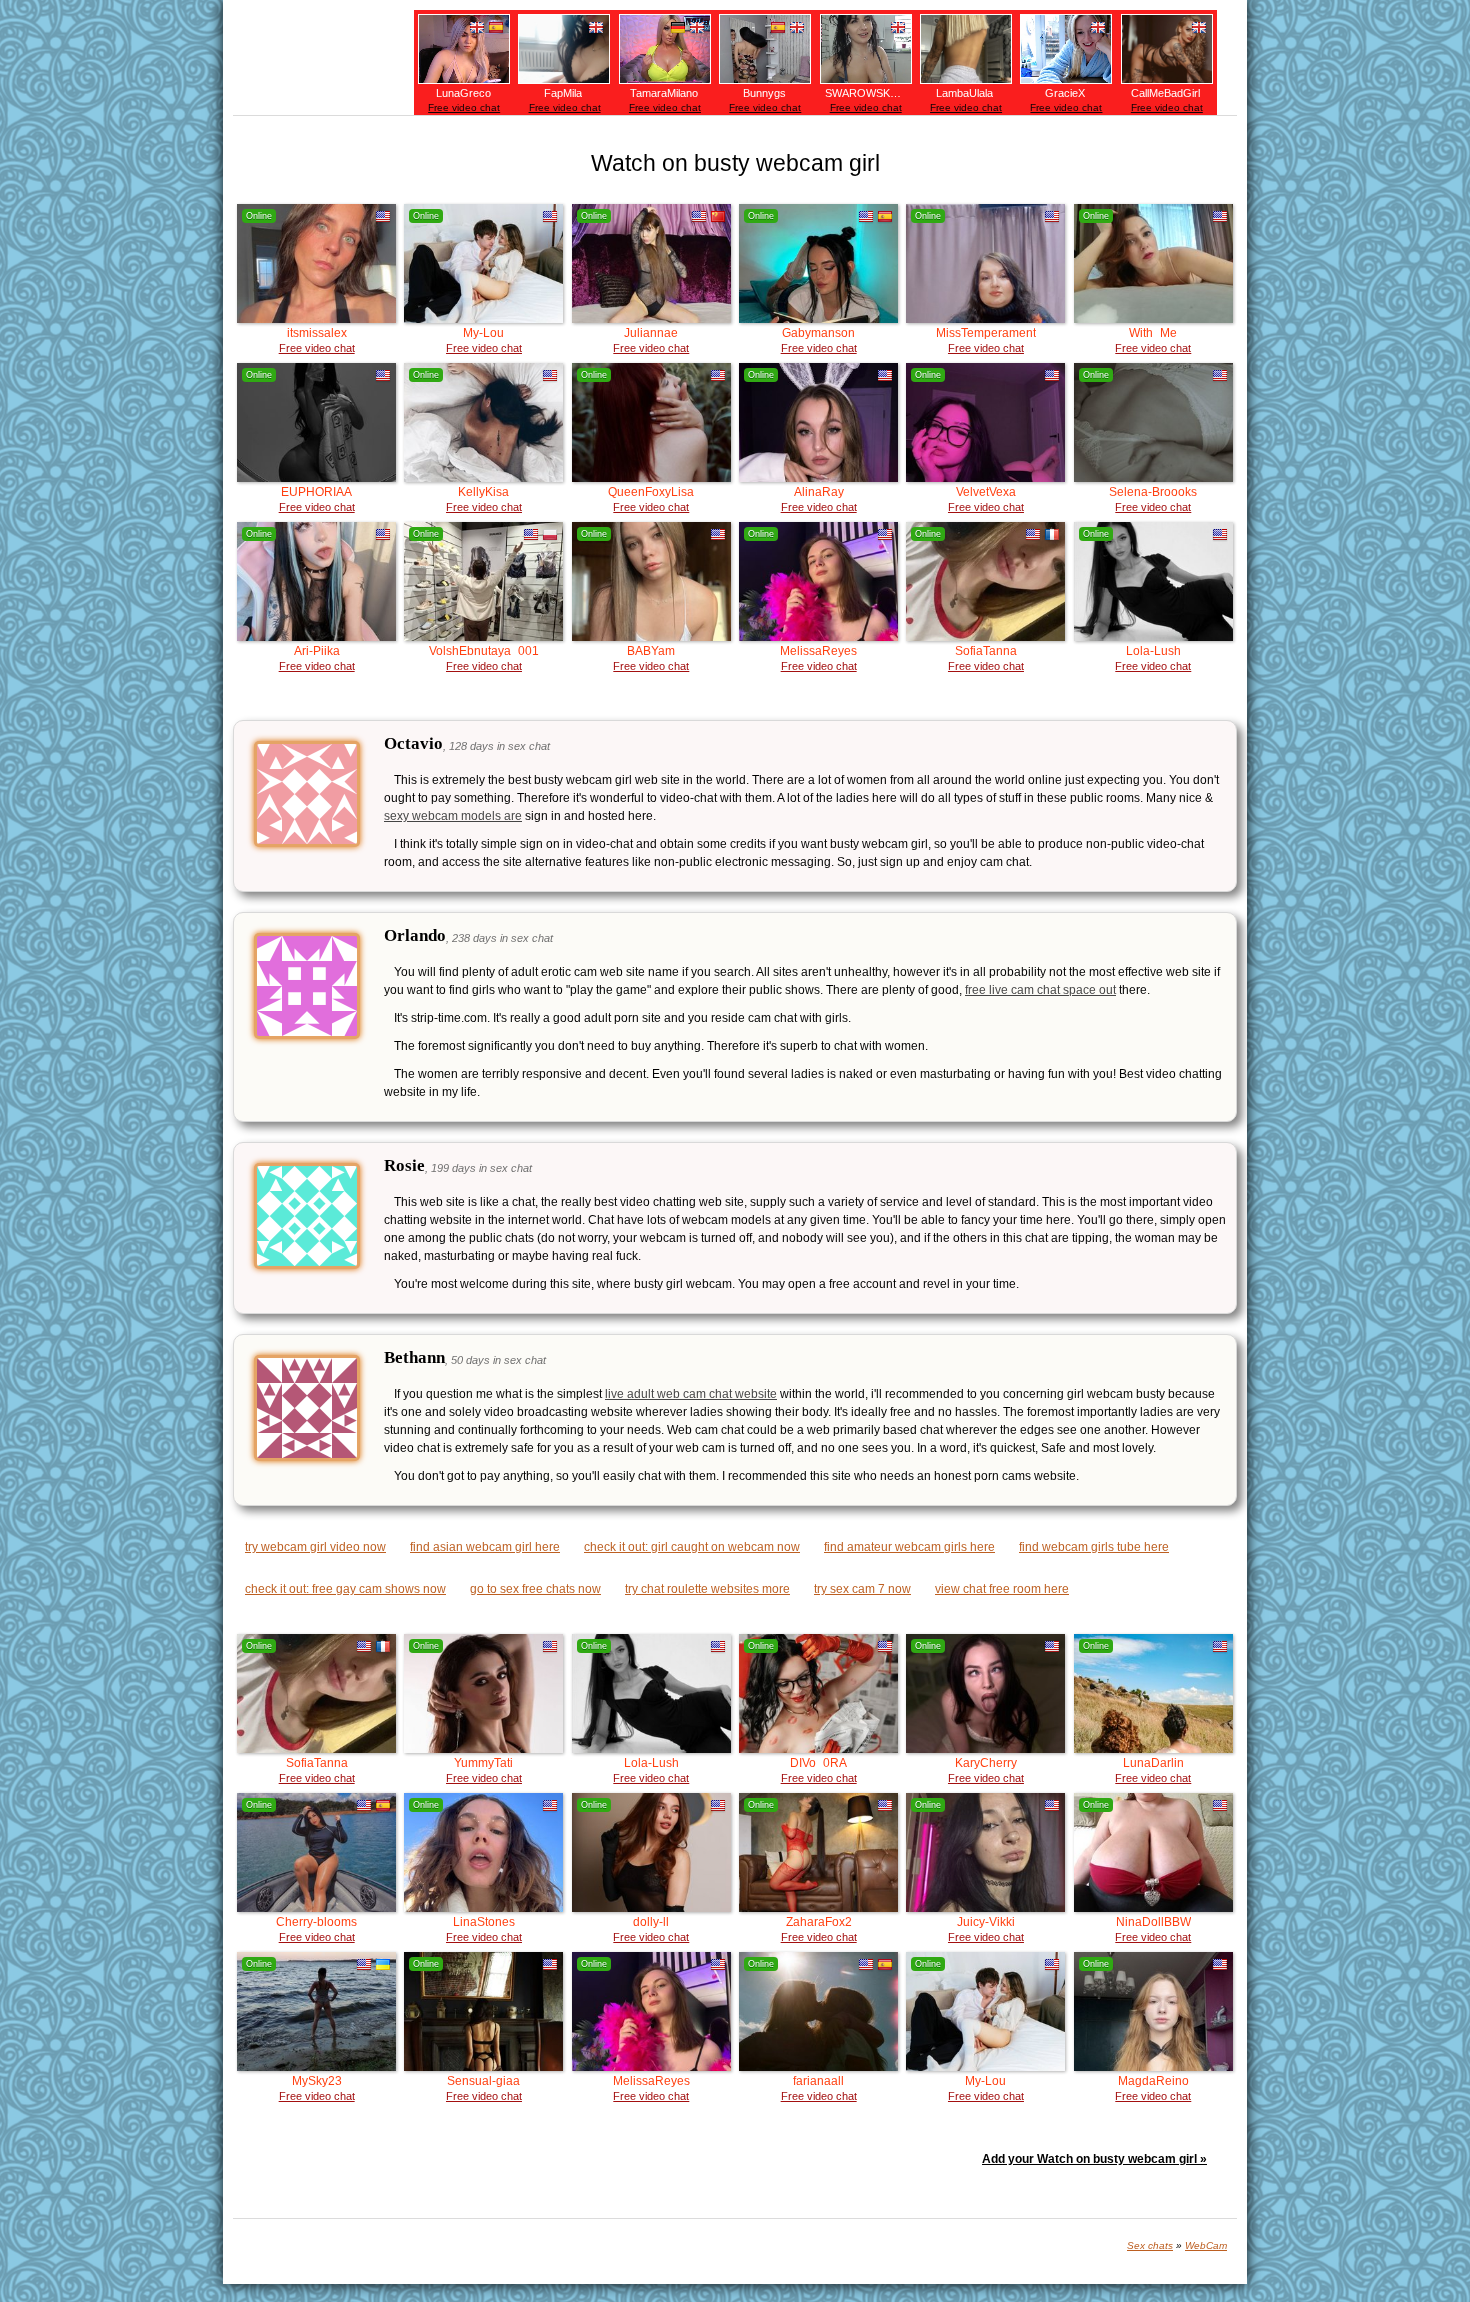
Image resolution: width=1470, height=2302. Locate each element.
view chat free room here (1002, 1589)
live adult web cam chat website (691, 1394)
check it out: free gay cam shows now (345, 1589)
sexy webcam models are (453, 816)
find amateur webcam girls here (909, 1547)
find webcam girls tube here (1094, 1547)
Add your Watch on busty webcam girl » (1094, 2159)
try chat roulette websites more (707, 1589)
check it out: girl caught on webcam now (692, 1547)
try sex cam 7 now (862, 1589)
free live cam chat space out (1040, 990)
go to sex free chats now (535, 1589)
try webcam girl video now (315, 1547)
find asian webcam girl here (485, 1547)
